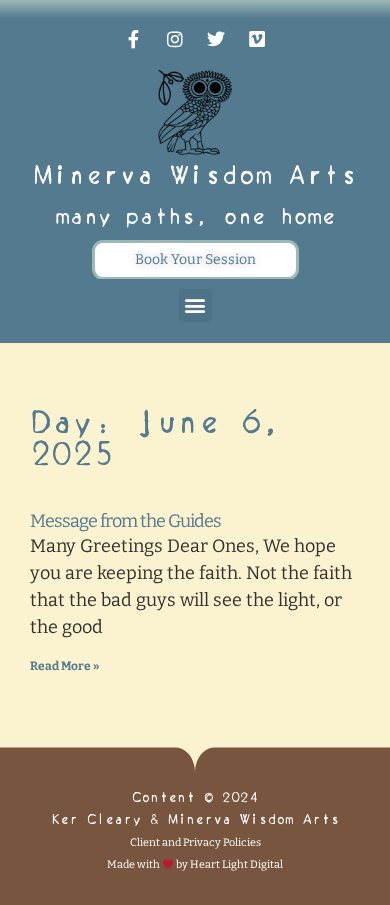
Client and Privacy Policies (195, 842)
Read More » (64, 666)
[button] (195, 305)
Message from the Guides (125, 521)
